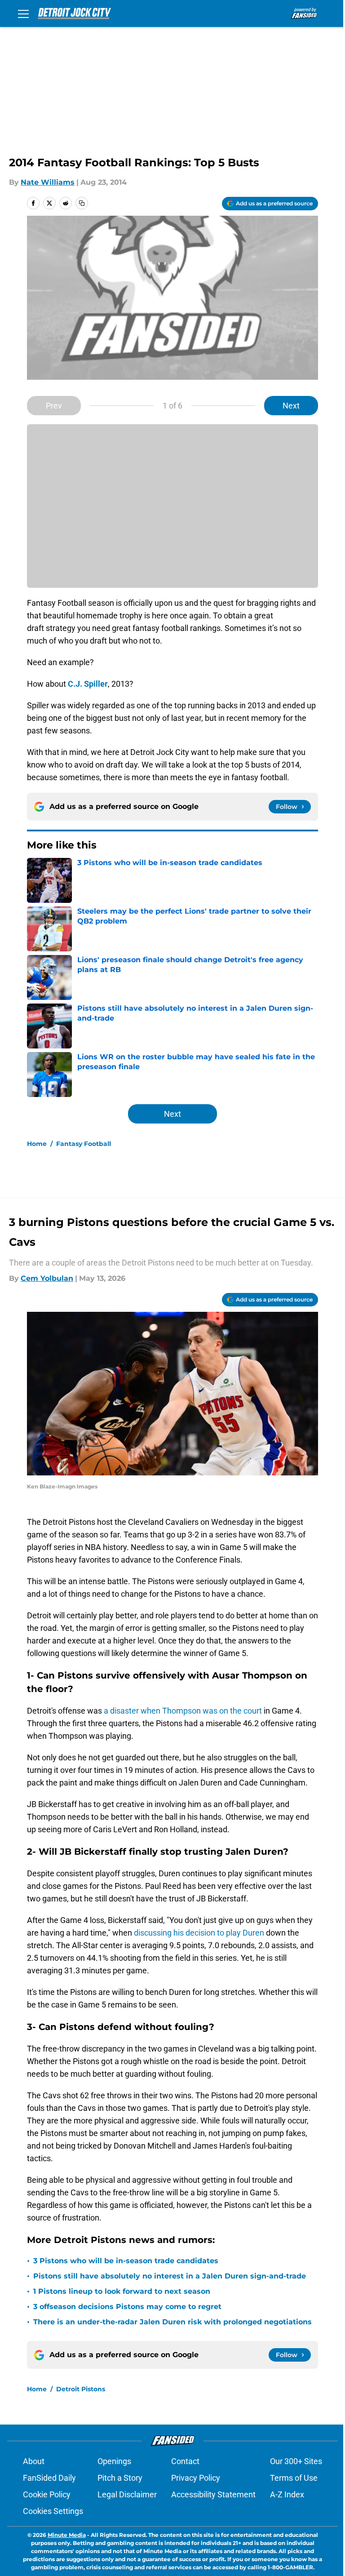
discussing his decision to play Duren (198, 1933)
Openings (114, 2461)
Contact (185, 2461)
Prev (54, 406)
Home (37, 1144)
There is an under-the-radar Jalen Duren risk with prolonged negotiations (172, 2322)
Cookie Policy (47, 2494)
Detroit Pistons (81, 2389)
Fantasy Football (84, 1144)
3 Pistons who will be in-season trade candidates (126, 2261)
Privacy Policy (196, 2478)
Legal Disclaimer (127, 2494)
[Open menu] (23, 13)
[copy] (82, 203)
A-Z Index (287, 2494)
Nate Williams (48, 182)
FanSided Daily (49, 2478)
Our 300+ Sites (296, 2461)
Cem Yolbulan (47, 1278)
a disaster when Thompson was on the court (183, 1711)
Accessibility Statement (213, 2494)
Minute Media (67, 2535)
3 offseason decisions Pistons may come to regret (127, 2307)
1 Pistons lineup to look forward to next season (122, 2291)
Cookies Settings (53, 2511)
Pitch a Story (120, 2478)
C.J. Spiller (88, 684)
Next (291, 406)
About (34, 2461)
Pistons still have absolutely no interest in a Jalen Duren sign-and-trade (170, 2276)
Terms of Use (294, 2478)
